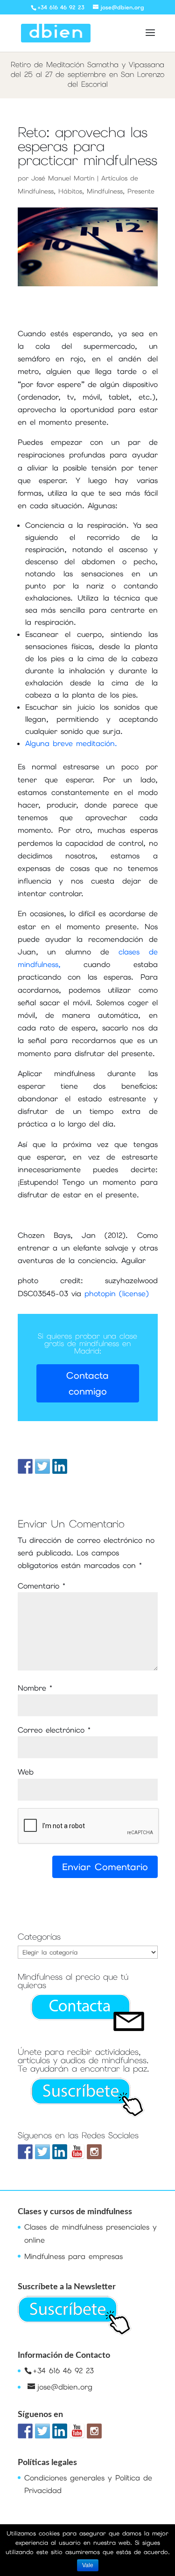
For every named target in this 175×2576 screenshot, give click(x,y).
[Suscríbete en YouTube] (77, 2152)
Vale (88, 2565)
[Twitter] (42, 2152)
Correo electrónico (54, 1730)
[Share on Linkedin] (60, 1466)
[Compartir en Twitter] (42, 1466)
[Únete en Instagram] (94, 2152)
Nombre (35, 1688)
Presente (141, 191)
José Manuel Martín (63, 178)
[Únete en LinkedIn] (60, 2152)
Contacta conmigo (87, 1383)
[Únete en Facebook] (25, 2152)
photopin (100, 1294)
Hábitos (70, 191)
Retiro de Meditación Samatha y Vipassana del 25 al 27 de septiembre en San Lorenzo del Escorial (87, 74)
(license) (134, 1294)
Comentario (42, 1586)
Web (26, 1772)
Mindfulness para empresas (73, 2256)
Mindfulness (105, 191)
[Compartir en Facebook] (25, 1466)
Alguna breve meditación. (71, 743)
